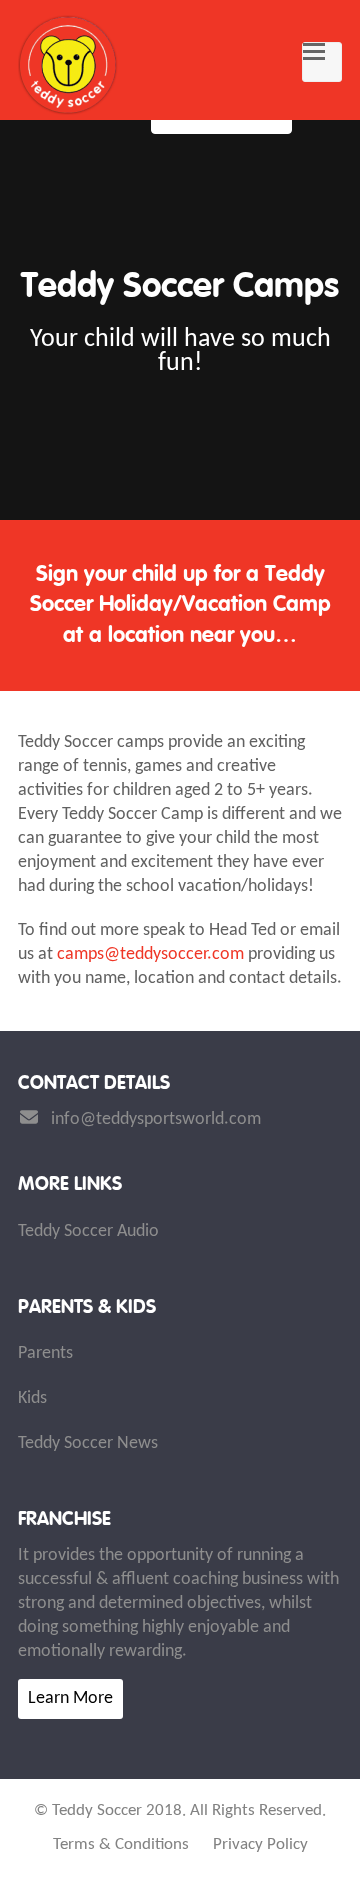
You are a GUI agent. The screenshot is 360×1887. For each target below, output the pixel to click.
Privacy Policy (260, 1845)
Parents (45, 1353)
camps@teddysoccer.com (150, 954)
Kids (32, 1398)
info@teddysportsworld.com (156, 1119)
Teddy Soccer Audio (88, 1231)
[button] (322, 62)
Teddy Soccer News (88, 1443)
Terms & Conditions (121, 1845)
